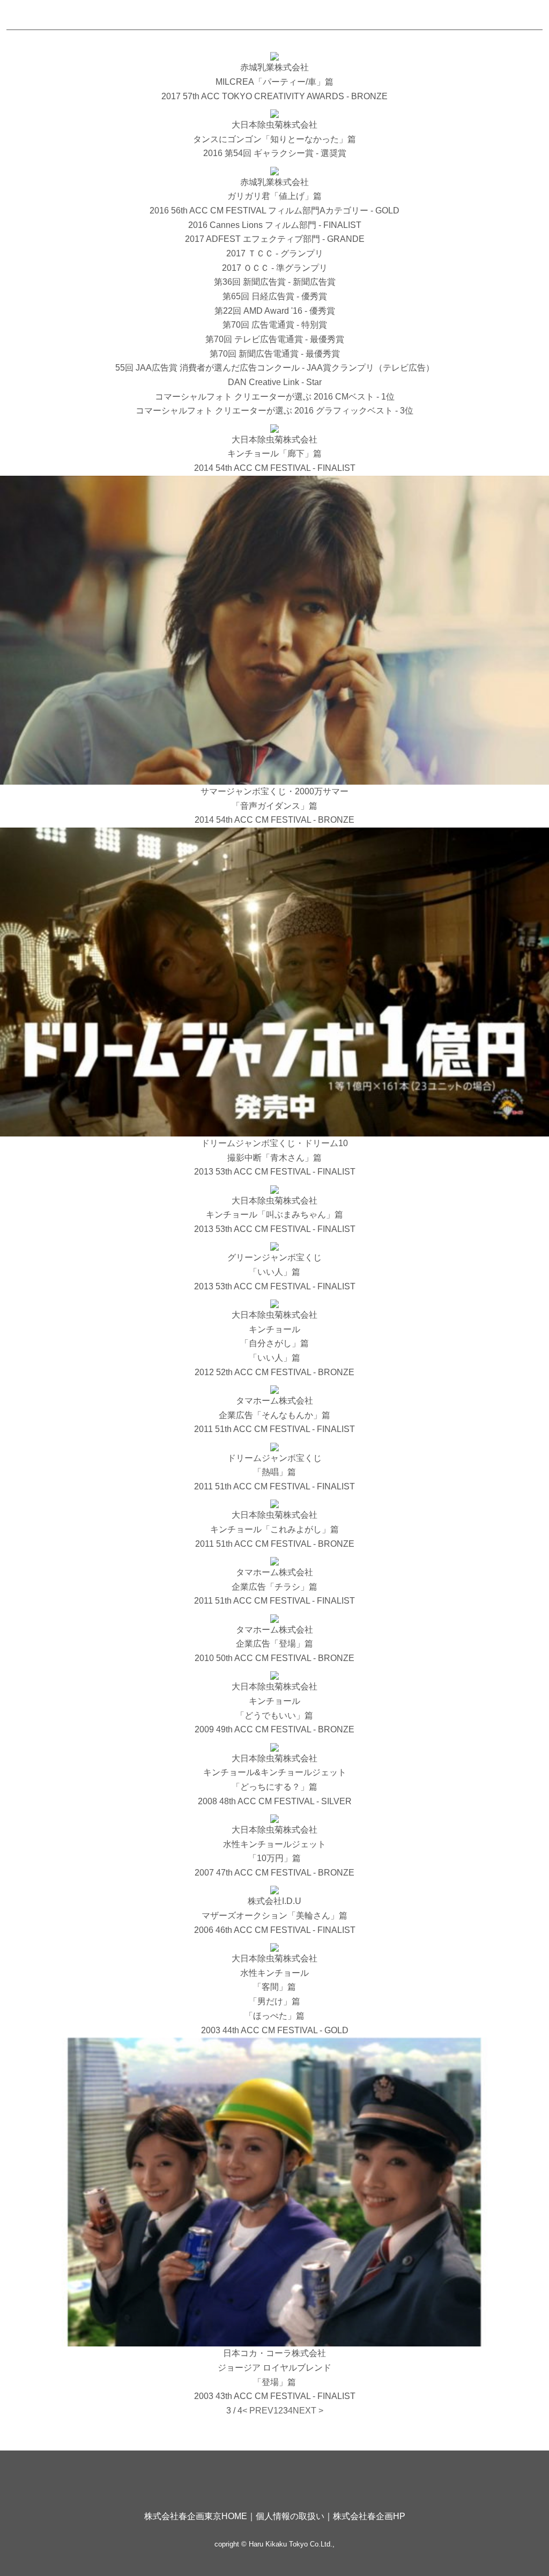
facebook (506, 15)
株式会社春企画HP (369, 2516)
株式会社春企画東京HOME (196, 2516)
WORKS (143, 15)
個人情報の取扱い (290, 2516)
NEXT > (308, 2411)
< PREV (258, 2411)
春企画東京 (48, 14)
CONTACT (451, 15)
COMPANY (328, 15)
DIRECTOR (262, 15)
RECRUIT (391, 15)
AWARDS (200, 15)
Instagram (525, 15)
